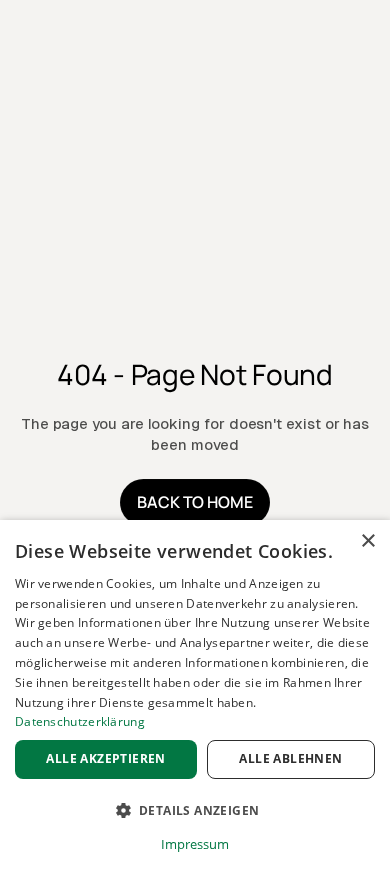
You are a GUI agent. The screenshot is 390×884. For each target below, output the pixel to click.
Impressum (194, 844)
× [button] (367, 541)
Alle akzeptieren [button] (105, 758)
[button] (195, 810)
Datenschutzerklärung (80, 721)
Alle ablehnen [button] (290, 758)
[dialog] (195, 702)
